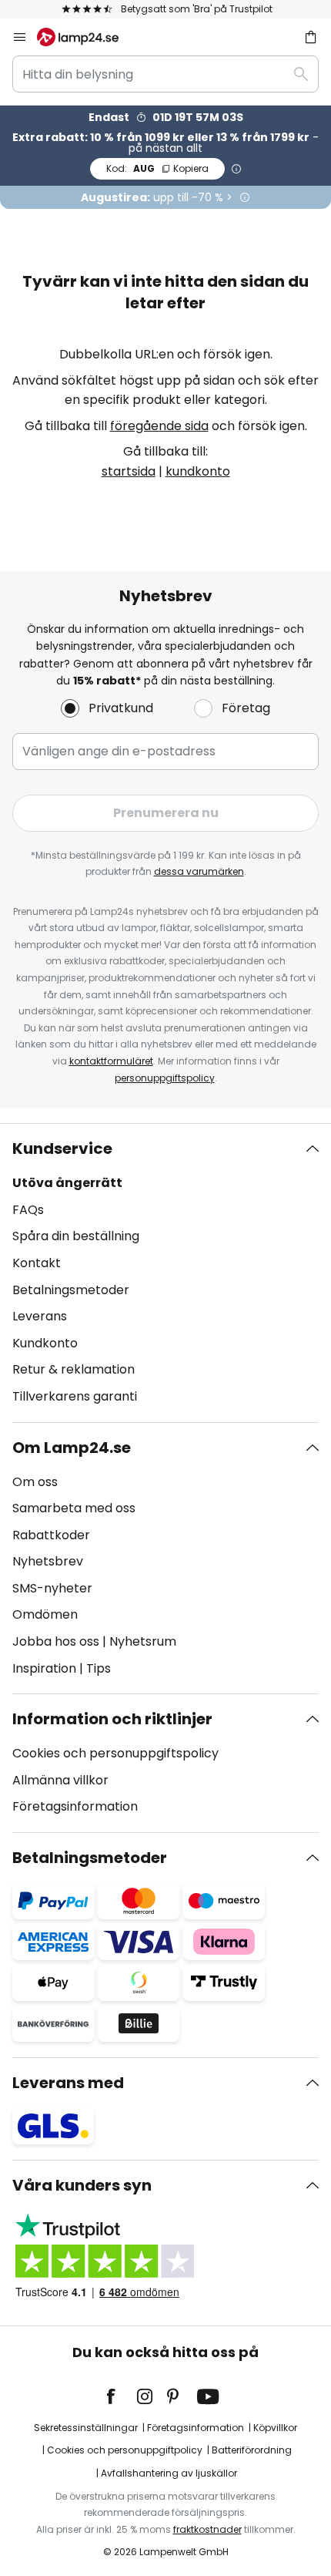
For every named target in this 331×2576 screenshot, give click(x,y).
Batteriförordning (252, 2450)
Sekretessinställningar (86, 2428)
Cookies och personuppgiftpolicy (125, 2450)
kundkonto (198, 471)
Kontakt (37, 1263)
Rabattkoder (51, 1535)
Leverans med (68, 2083)
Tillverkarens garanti (75, 1396)
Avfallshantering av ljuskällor (169, 2473)
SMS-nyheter (52, 1588)
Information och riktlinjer (112, 1719)
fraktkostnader (207, 2529)
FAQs (28, 1210)
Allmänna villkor (60, 1780)
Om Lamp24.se (72, 1448)
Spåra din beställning (76, 1236)
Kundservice (62, 1148)
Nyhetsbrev (48, 1561)
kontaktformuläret (111, 1061)
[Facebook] (121, 2396)
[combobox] (165, 74)
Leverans (40, 1316)
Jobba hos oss (56, 1641)
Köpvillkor (275, 2428)
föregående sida (159, 426)
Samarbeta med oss (74, 1508)
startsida (129, 471)
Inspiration (44, 1668)
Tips (99, 1668)
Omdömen (45, 1614)
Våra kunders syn (82, 2185)
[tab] (165, 1273)
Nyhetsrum (143, 1641)
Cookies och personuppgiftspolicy (115, 1753)
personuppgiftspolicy (165, 1078)
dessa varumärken (199, 871)
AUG (157, 168)
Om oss (35, 1482)
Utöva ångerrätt (67, 1183)
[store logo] (87, 37)
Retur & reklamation (74, 1369)
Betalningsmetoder (71, 1290)
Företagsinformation (75, 1806)
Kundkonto (45, 1343)
